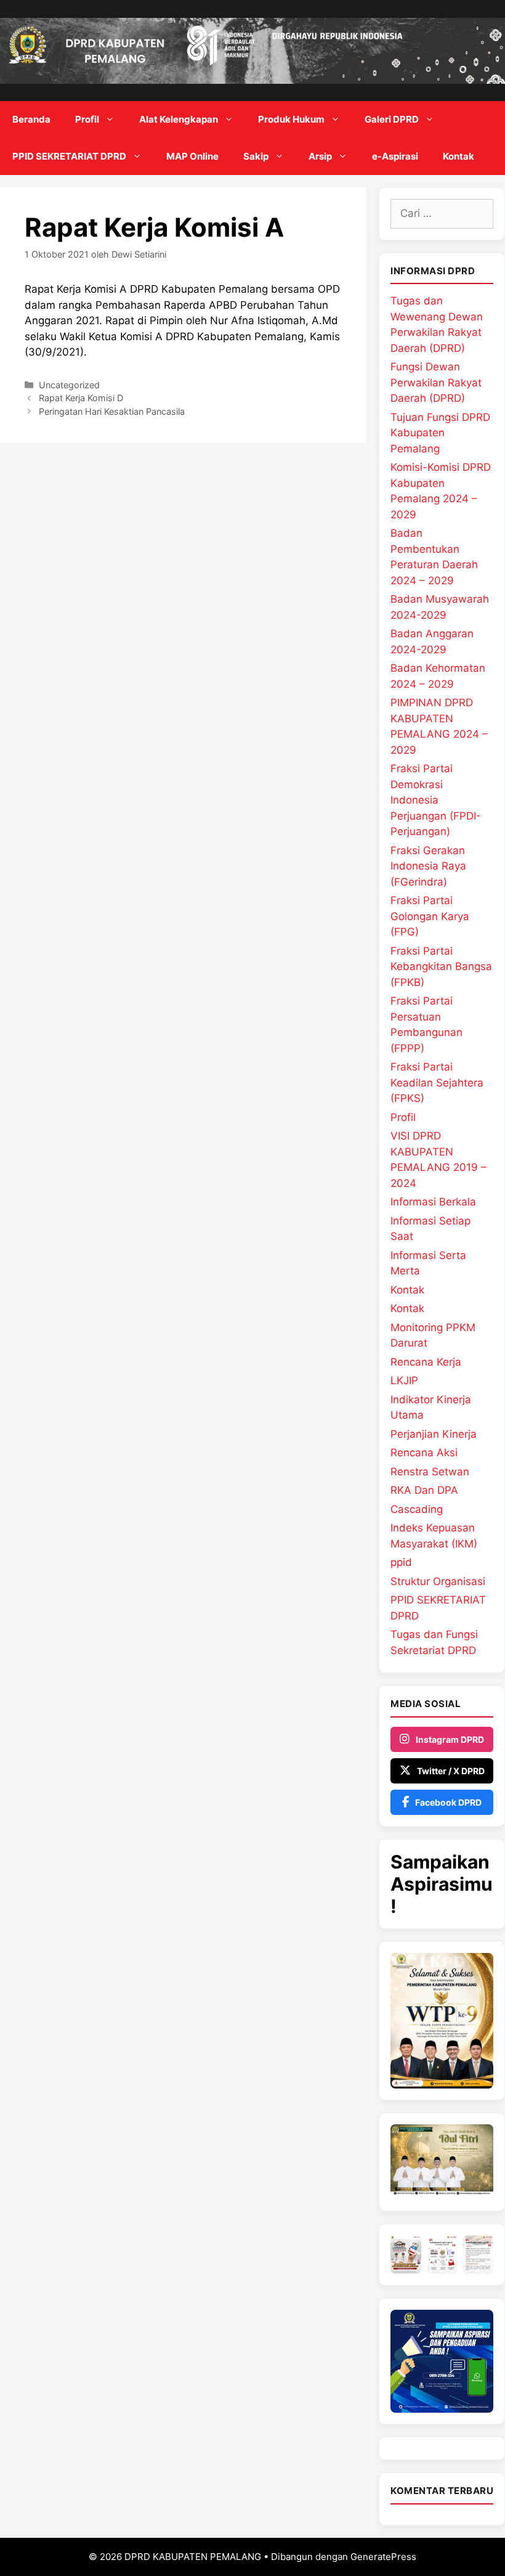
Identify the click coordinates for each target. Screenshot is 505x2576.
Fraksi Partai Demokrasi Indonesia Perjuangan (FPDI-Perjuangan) (436, 800)
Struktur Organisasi (438, 1581)
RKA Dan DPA (424, 1490)
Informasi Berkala (433, 1202)
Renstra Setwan (430, 1472)
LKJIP (404, 1380)
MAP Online (192, 156)
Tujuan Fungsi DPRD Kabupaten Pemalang (440, 433)
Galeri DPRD (392, 119)
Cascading (417, 1509)
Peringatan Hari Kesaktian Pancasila (112, 411)
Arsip (320, 156)
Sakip (256, 156)
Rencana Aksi (424, 1453)
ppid (401, 1562)
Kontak (459, 156)
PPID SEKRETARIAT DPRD (69, 156)
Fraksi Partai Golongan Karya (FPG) (430, 916)
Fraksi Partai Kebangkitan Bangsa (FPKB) (441, 967)
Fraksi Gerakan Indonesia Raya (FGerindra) (428, 866)
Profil (87, 119)
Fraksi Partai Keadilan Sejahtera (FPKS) (437, 1082)
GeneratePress (383, 2557)
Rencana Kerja (426, 1362)
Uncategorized (69, 385)
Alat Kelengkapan (179, 119)
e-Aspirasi (395, 156)
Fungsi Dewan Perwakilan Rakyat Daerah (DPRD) (436, 382)
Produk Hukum (291, 119)
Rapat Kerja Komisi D (81, 398)
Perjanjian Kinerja (434, 1434)
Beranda (31, 119)
